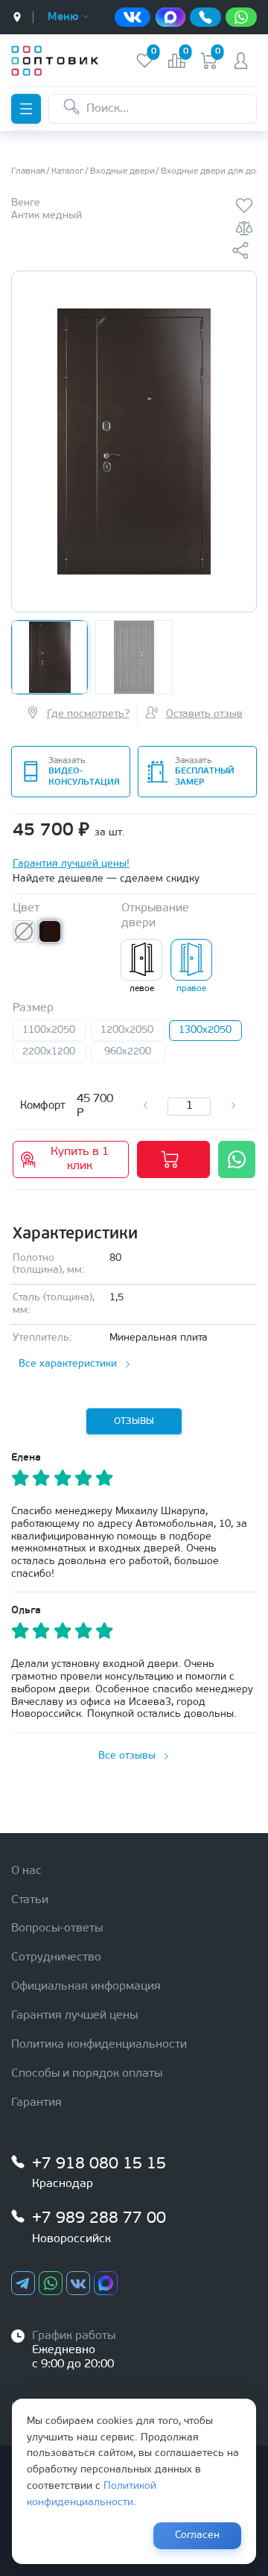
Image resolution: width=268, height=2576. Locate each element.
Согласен (197, 2535)
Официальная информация (86, 1987)
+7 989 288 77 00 (99, 2219)
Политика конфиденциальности (99, 2045)
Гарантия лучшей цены (74, 2016)
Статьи (30, 1900)
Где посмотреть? (88, 714)
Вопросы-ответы (57, 1928)
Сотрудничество (56, 1958)
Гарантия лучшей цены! (71, 864)
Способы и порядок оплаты (87, 2074)
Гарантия (36, 2103)
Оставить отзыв (204, 714)
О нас (26, 1871)
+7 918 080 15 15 (99, 2164)
